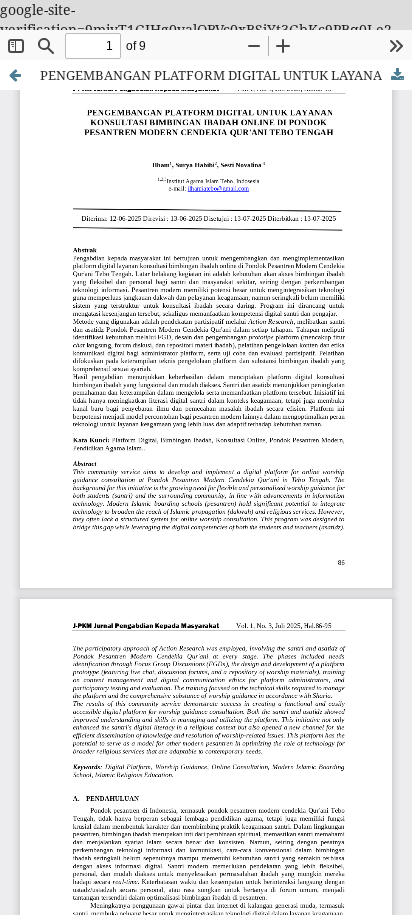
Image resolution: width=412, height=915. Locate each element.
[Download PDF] (397, 75)
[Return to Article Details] (15, 75)
